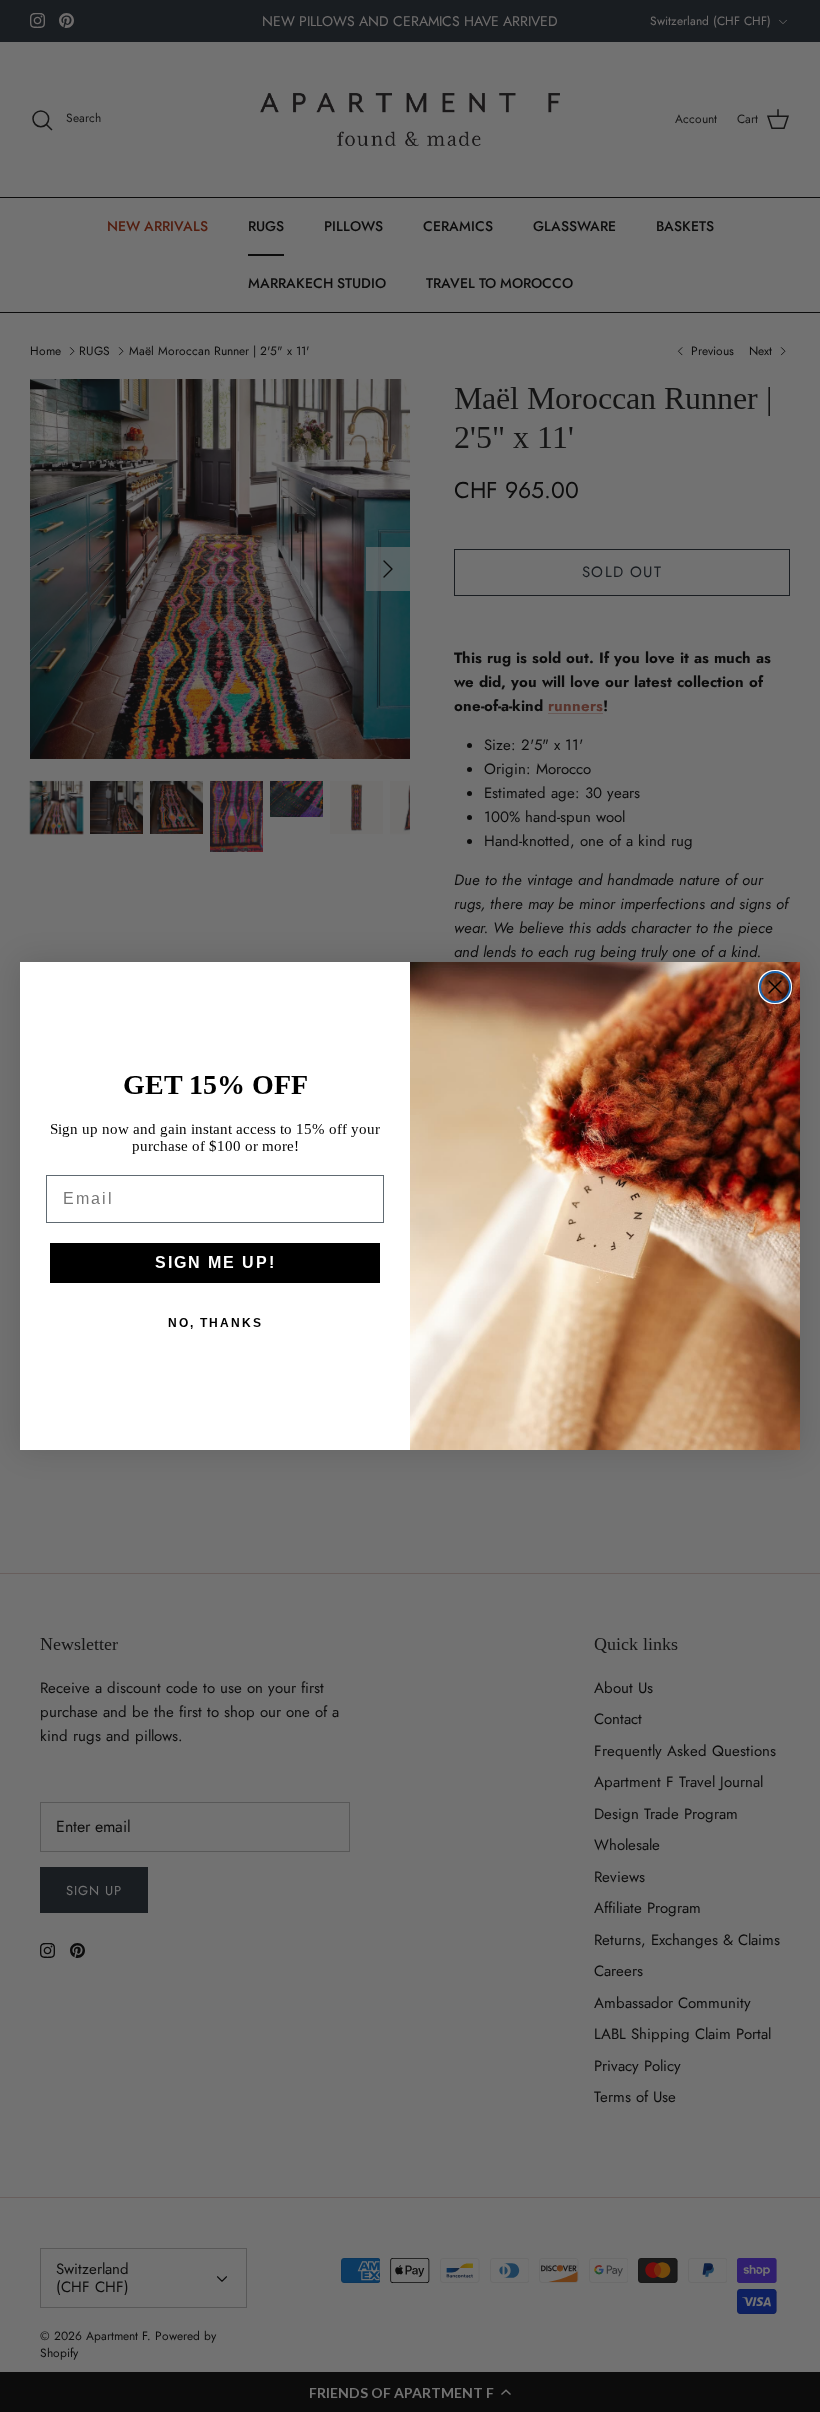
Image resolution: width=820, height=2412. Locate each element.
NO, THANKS (215, 1323)
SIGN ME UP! (215, 1262)
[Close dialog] (775, 987)
